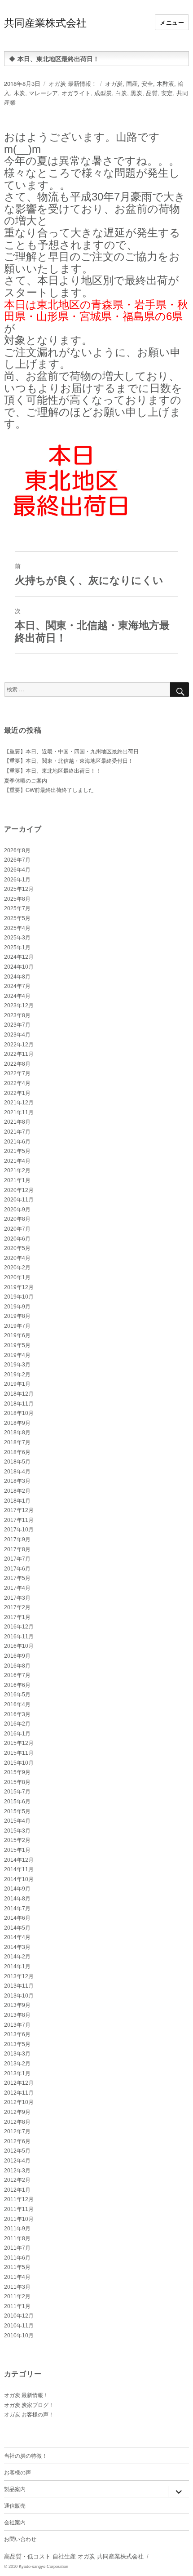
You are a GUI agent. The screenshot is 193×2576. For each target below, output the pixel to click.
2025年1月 (17, 948)
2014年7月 (17, 1909)
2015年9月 (17, 1772)
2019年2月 (17, 1375)
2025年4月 (17, 928)
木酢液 (165, 83)
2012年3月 (17, 2171)
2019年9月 (17, 1307)
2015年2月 (17, 1840)
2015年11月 (19, 1753)
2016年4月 (17, 1704)
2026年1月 (17, 880)
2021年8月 (17, 1122)
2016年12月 (19, 1627)
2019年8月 (17, 1316)
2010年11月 (19, 2326)
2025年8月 (17, 899)
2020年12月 (19, 1190)
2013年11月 (19, 1986)
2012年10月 (19, 2102)
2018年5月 (17, 1462)
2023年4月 (17, 1035)
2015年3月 (17, 1831)
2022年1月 (17, 1093)
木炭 (19, 93)
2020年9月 (17, 1210)
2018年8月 (17, 1433)
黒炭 (136, 93)
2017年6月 (17, 1569)
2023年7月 (17, 1025)
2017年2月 (17, 1607)
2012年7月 (17, 2131)
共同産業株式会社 (45, 22)
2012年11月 (19, 2093)
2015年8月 (17, 1782)
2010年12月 (19, 2316)
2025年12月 (19, 889)
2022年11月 (19, 1054)
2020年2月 (17, 1268)
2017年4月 (17, 1588)
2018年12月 (19, 1394)
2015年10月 (19, 1763)
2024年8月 (17, 977)
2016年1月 (17, 1734)
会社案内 (15, 2522)
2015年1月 (17, 1850)
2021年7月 (17, 1132)
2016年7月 (17, 1675)
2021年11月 (19, 1112)
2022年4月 (17, 1083)
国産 (132, 83)
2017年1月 (17, 1617)
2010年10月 (19, 2336)
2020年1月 (17, 1277)
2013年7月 (17, 2025)
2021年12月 (19, 1103)
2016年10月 (19, 1646)
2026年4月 (17, 870)
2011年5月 (17, 2267)
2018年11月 (19, 1404)
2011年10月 (19, 2219)
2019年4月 (17, 1355)
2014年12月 (19, 1860)
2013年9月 (17, 2005)
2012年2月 (17, 2180)
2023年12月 (19, 1005)
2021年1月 (17, 1180)
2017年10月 (19, 1530)
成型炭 (103, 93)
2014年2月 (17, 1957)
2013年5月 (17, 2044)
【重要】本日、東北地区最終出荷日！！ (53, 771)
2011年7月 (17, 2248)
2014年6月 (17, 1918)
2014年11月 (19, 1869)
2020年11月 (19, 1200)
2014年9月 (17, 1889)
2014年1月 (17, 1966)
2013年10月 (19, 1996)
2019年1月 (17, 1384)
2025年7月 (17, 908)
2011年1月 (17, 2306)
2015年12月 (19, 1743)
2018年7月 (17, 1442)
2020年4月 (17, 1258)
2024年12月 (19, 957)
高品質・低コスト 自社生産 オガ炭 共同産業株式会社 (74, 2556)
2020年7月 (17, 1229)
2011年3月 (17, 2287)
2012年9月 (17, 2112)
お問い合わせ (20, 2538)
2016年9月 (17, 1656)
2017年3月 (17, 1598)
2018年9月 (17, 1423)
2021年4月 (17, 1161)
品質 (152, 93)
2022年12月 (19, 1045)
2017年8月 (17, 1549)
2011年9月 (17, 2229)
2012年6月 (17, 2141)
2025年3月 (17, 938)
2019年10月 (19, 1297)
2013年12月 (19, 1976)
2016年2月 (17, 1724)
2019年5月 (17, 1345)
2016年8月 (17, 1666)
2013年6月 (17, 2034)
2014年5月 (17, 1928)
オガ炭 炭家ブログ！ (29, 2405)
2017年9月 (17, 1539)
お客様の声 (18, 2472)
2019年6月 (17, 1335)
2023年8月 (17, 1015)
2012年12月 (19, 2083)
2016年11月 (19, 1637)
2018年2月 (17, 1491)
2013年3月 (17, 2054)
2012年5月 (17, 2151)
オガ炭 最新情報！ (73, 83)
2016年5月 (17, 1695)
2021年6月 (17, 1142)
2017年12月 (19, 1510)
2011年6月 (17, 2258)
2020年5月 (17, 1248)
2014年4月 (17, 1937)
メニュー (172, 22)
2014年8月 (17, 1899)
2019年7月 (17, 1326)
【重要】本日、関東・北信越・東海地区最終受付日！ (69, 761)
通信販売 (15, 2505)
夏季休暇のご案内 (26, 781)
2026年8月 (17, 850)
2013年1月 (17, 2073)
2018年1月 (17, 1501)
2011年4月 (17, 2277)
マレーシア (43, 93)
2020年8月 (17, 1219)
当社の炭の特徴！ (26, 2455)
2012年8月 (17, 2122)
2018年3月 (17, 1481)
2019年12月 (19, 1287)
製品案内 (15, 2489)
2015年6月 (17, 1802)
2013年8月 (17, 2015)
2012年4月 (17, 2161)
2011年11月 (19, 2209)
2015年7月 (17, 1792)
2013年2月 (17, 2064)
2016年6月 (17, 1685)
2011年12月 (19, 2199)
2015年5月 (17, 1811)
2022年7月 (17, 1073)
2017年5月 (17, 1578)
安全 (147, 83)
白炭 (121, 93)
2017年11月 (19, 1520)
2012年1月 (17, 2190)
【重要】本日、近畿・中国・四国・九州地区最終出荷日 (71, 752)
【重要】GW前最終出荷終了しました (49, 790)
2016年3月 (17, 1714)
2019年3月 (17, 1365)
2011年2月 (17, 2296)
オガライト (76, 93)
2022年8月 (17, 1064)
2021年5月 (17, 1151)
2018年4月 (17, 1472)
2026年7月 (17, 860)
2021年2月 (17, 1170)
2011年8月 (17, 2238)
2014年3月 (17, 1947)
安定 (167, 93)
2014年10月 (19, 1879)
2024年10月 (19, 967)
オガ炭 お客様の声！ (29, 2415)
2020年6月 (17, 1239)
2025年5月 (17, 918)
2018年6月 (17, 1452)
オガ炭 (114, 83)
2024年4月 (17, 996)
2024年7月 (17, 986)
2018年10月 (19, 1413)
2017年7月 (17, 1559)
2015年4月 (17, 1821)
